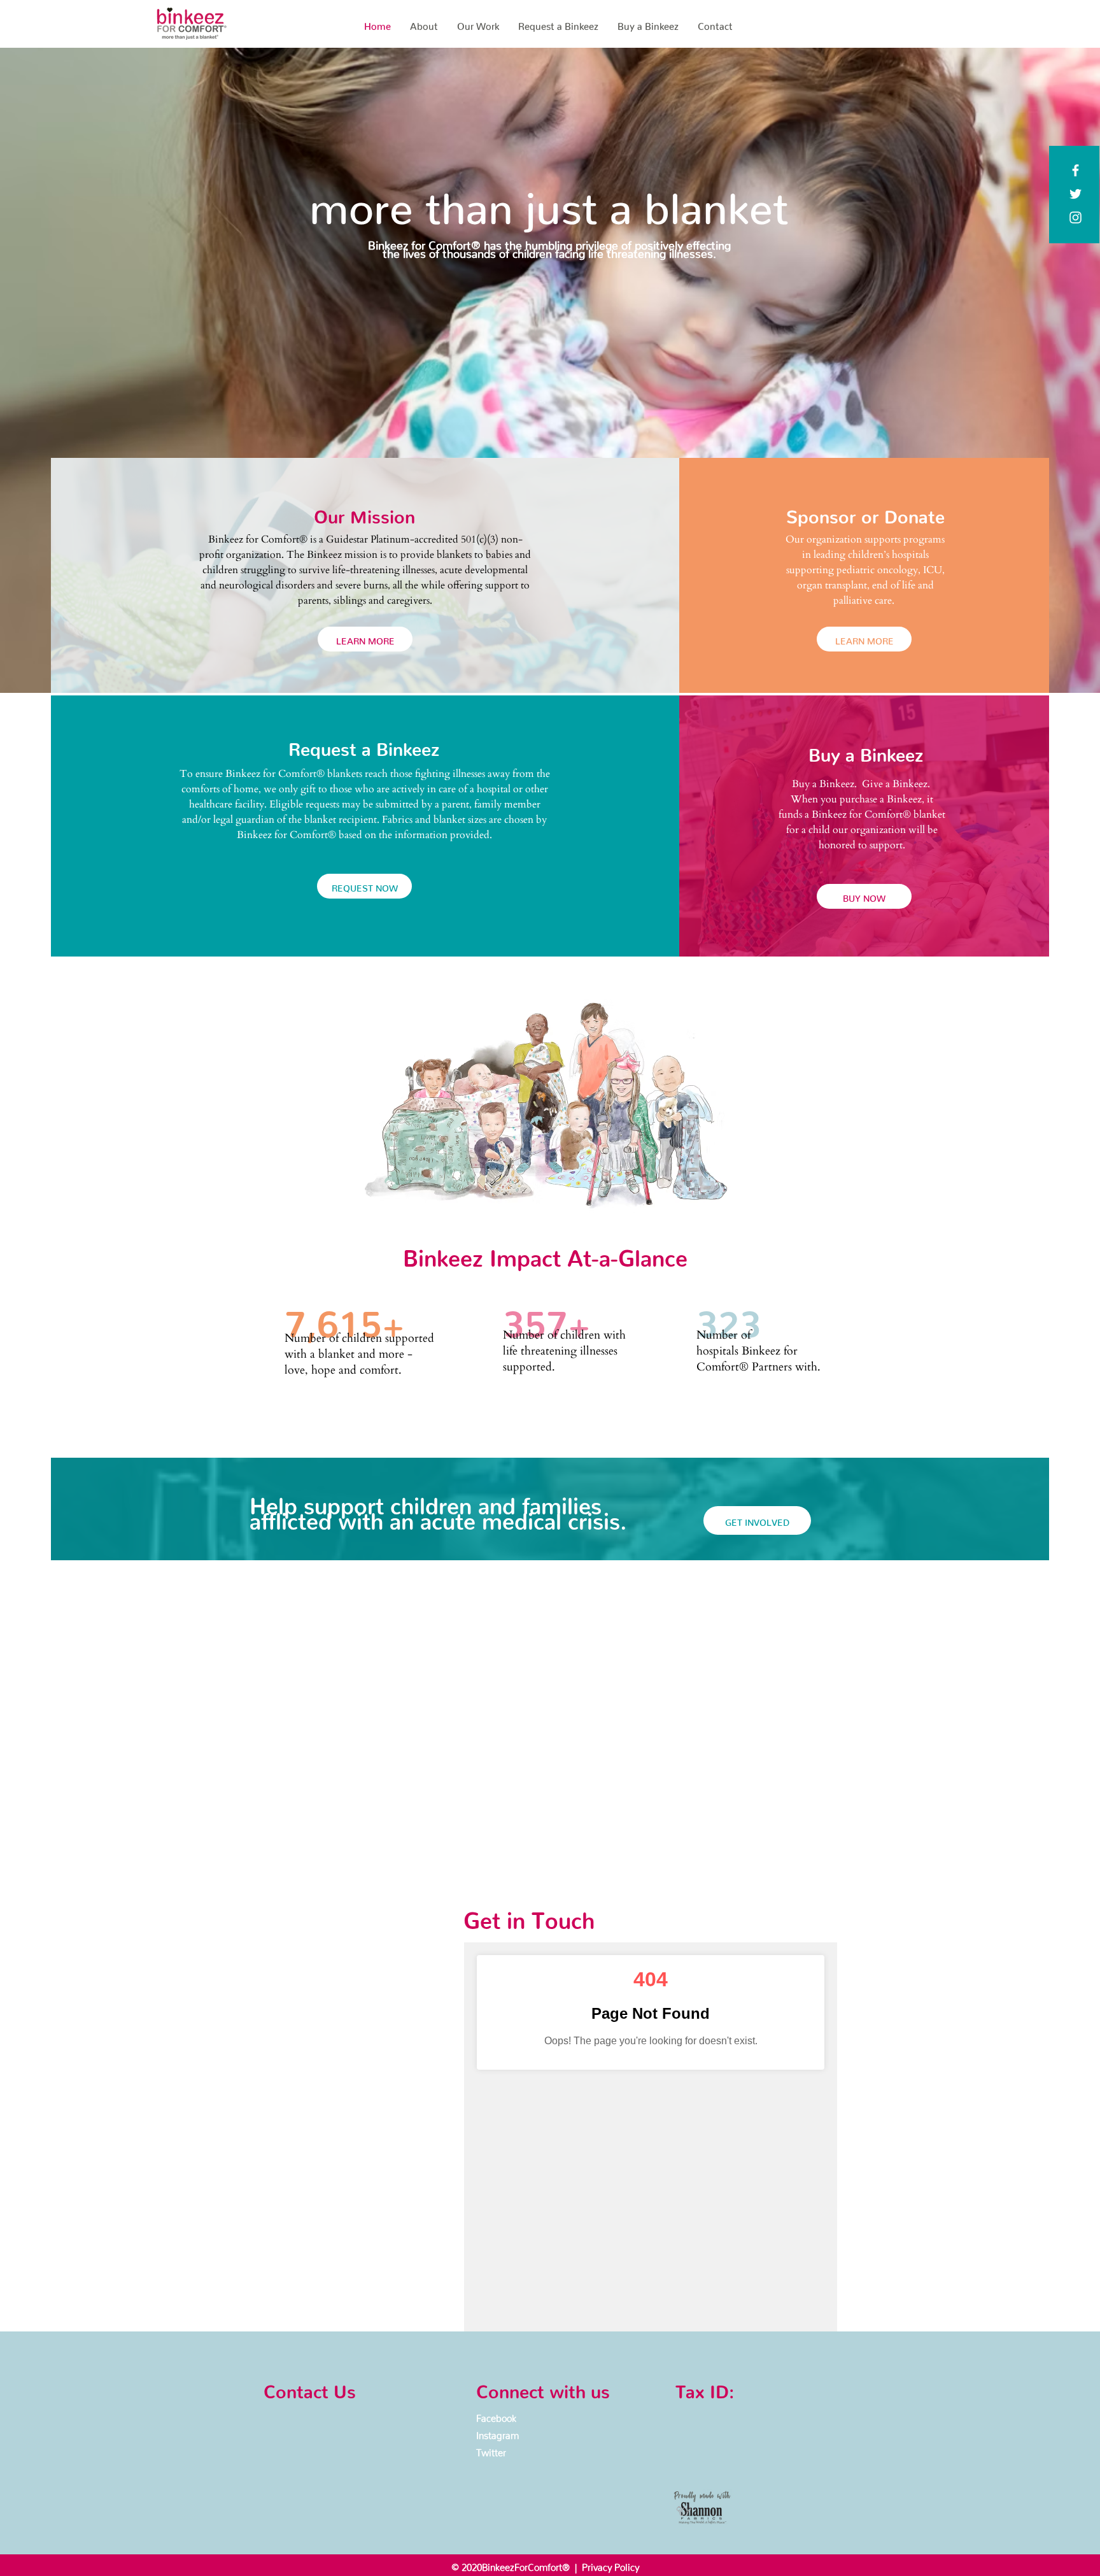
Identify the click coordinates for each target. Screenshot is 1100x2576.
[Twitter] (1075, 194)
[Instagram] (1075, 217)
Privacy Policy (610, 2565)
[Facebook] (1075, 170)
